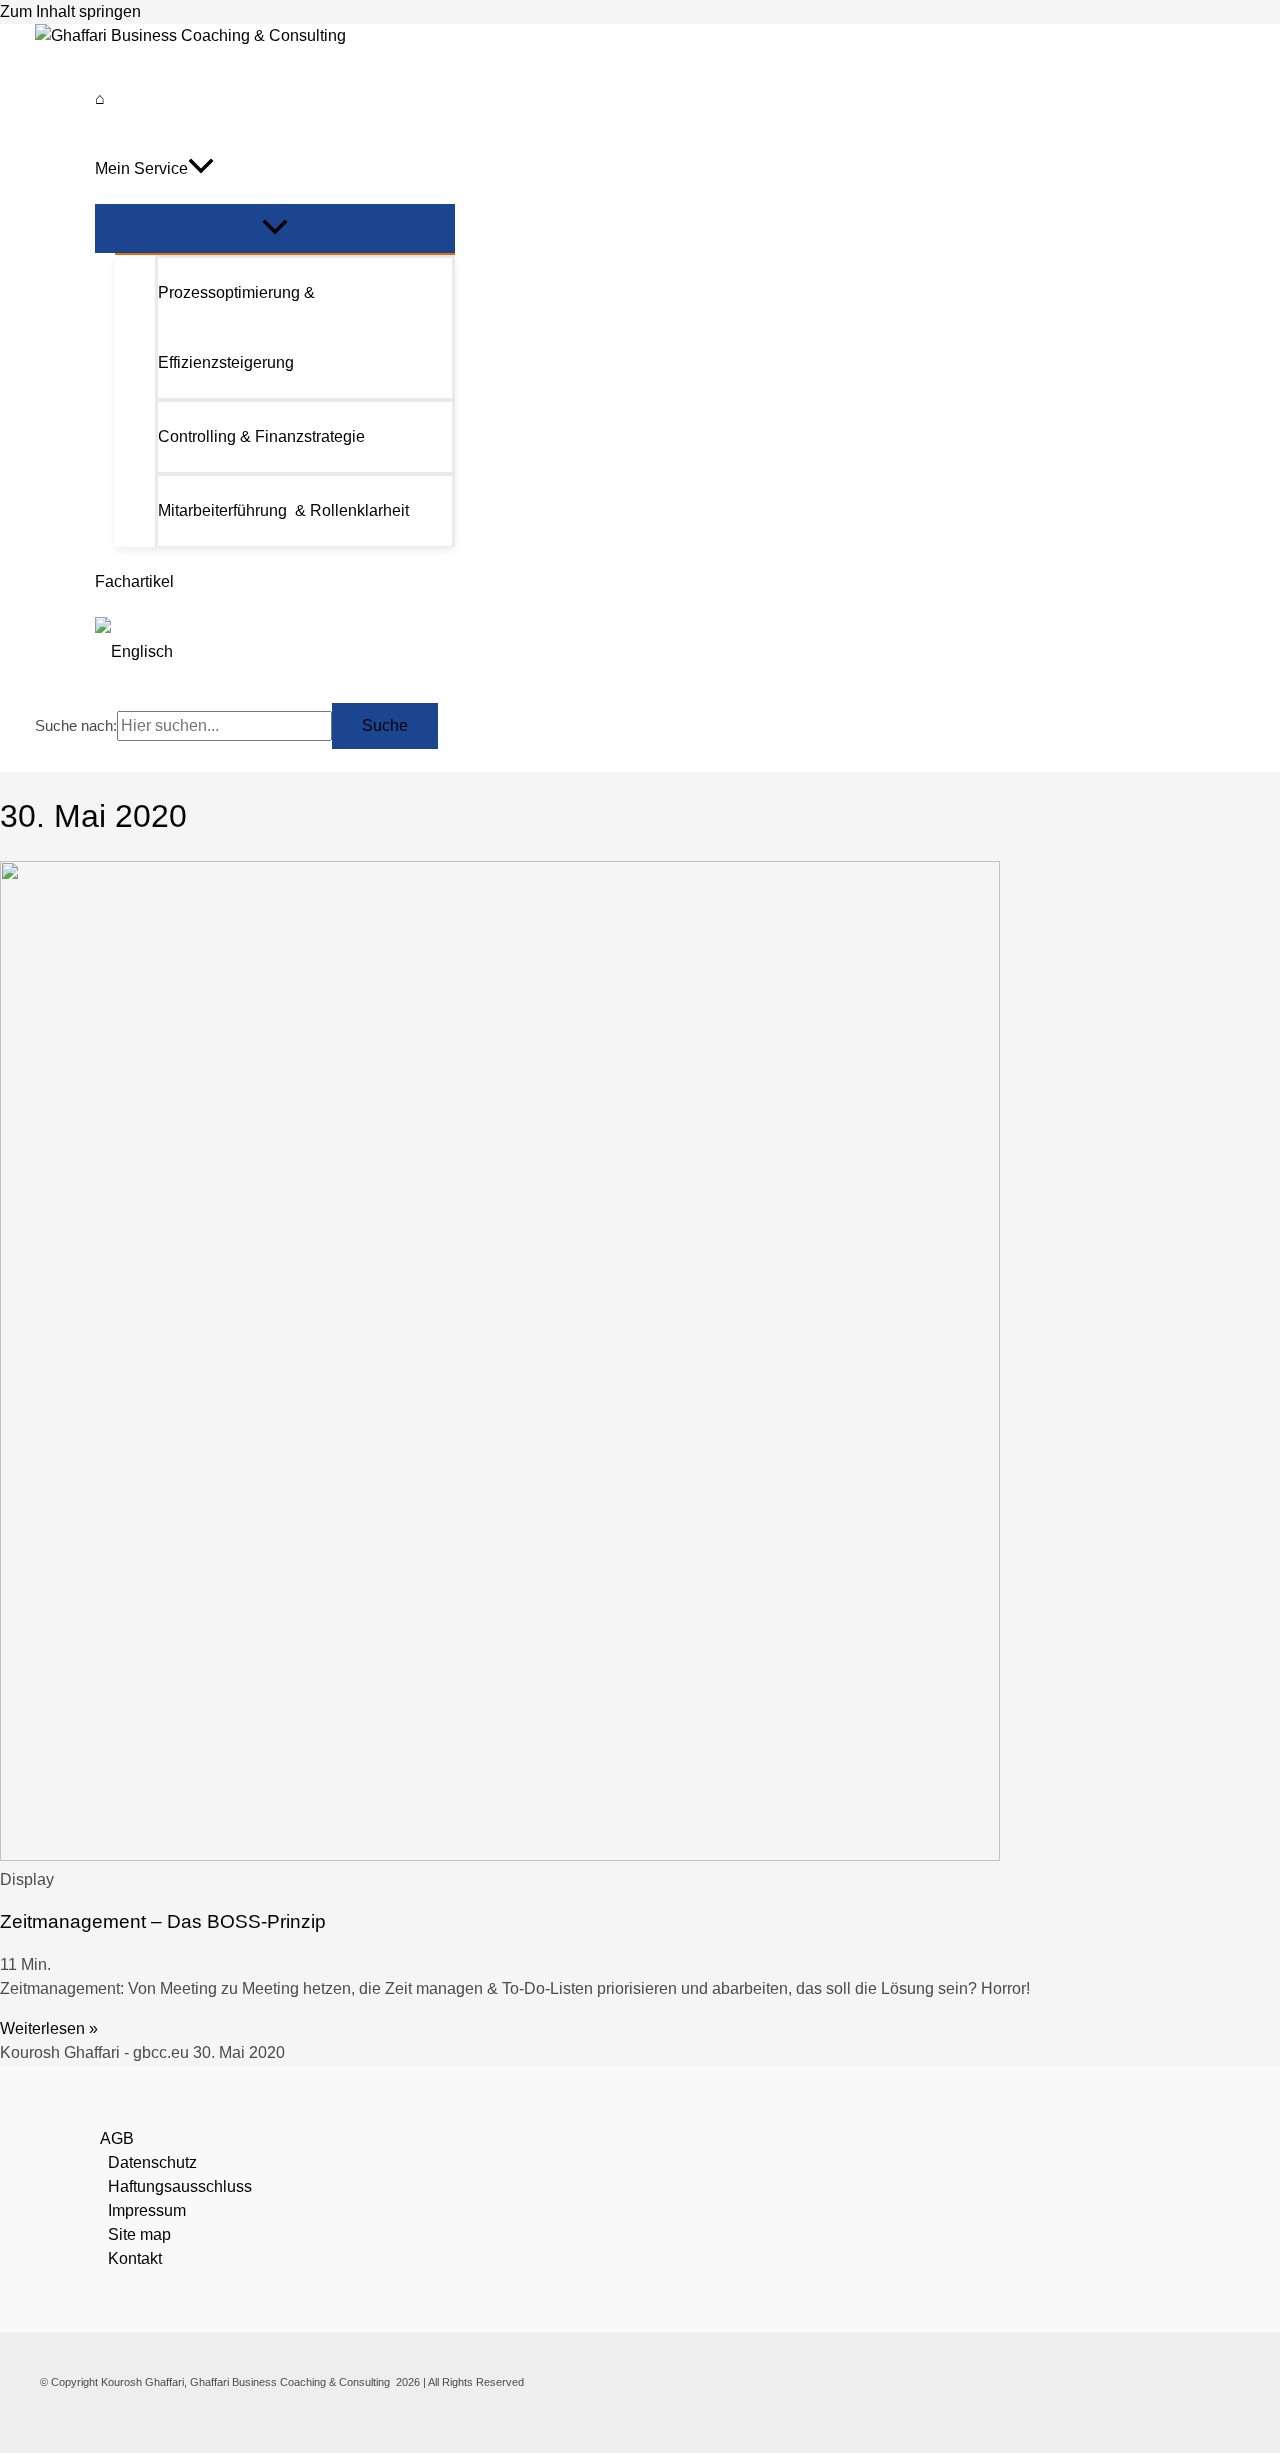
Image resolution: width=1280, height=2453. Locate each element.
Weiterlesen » (49, 2028)
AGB (117, 2138)
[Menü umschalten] (275, 228)
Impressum (147, 2210)
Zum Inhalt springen (70, 11)
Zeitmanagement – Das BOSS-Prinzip (163, 1921)
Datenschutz (152, 2162)
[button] (201, 169)
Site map (139, 2234)
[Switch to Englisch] (275, 652)
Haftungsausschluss (180, 2186)
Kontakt (135, 2258)
